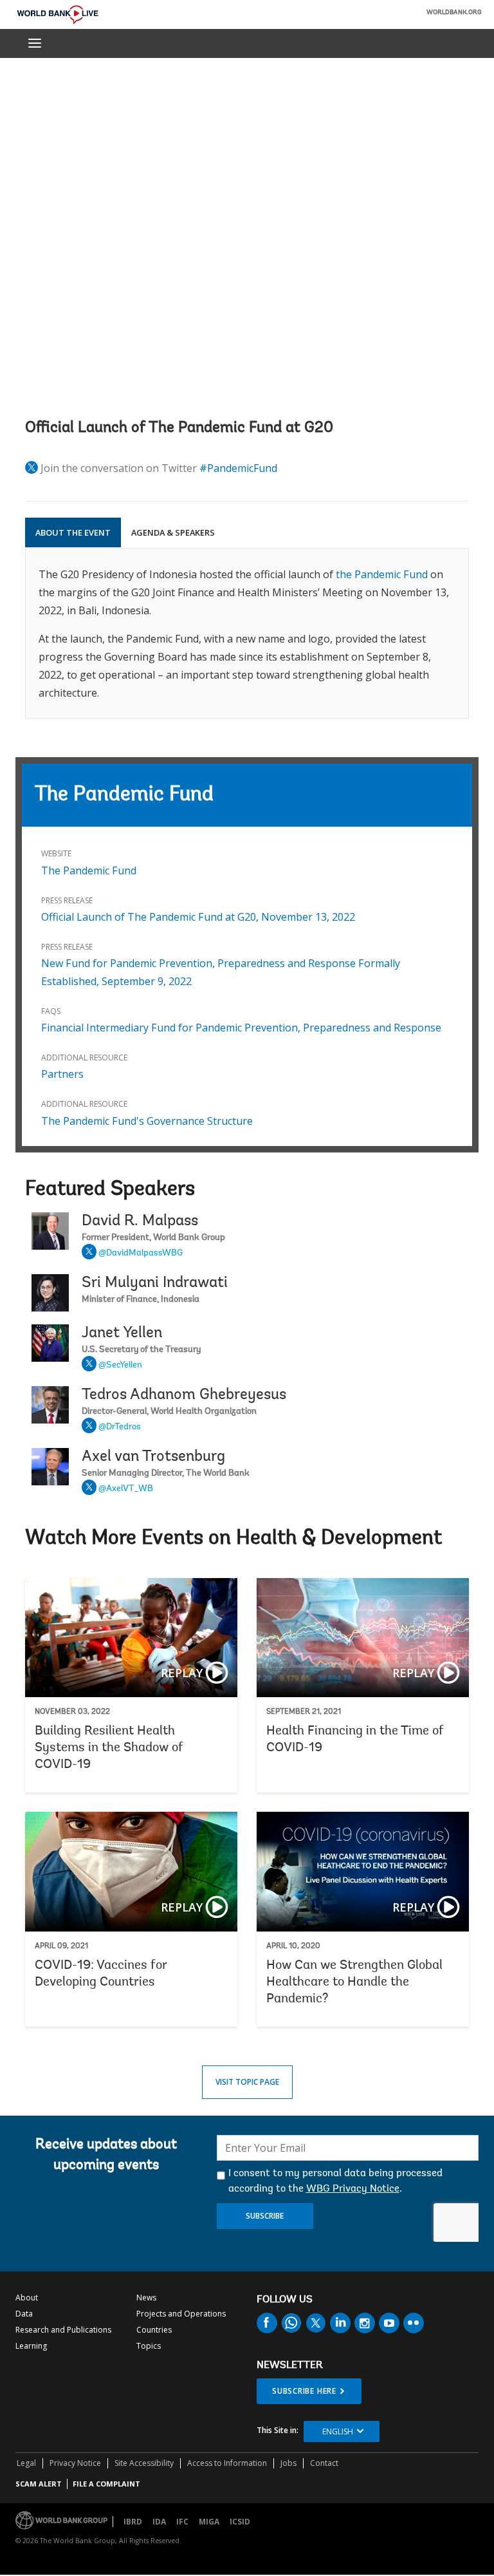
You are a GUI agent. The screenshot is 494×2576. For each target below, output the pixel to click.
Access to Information (227, 2463)
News (146, 2298)
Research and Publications (63, 2330)
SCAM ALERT (39, 2484)
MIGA (209, 2522)
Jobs (288, 2463)
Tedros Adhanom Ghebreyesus (184, 1395)
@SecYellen (120, 1366)
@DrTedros (120, 1427)
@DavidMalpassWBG (141, 1254)
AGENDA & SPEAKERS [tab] (173, 532)
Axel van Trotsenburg (153, 1457)
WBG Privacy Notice (353, 2189)
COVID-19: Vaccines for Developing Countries (131, 1919)
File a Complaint (106, 2484)
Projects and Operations (181, 2314)
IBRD (133, 2522)
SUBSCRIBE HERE (304, 2391)
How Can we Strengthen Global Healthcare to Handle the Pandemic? (363, 1919)
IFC (182, 2522)
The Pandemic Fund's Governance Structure (147, 1121)
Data (24, 2314)
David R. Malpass (140, 1221)
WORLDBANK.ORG (454, 13)
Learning (31, 2346)
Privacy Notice (75, 2463)
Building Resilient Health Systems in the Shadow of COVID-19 (131, 1686)
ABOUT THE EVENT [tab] (73, 532)
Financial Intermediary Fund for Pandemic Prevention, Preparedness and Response (241, 1028)
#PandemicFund (238, 468)
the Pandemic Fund (382, 574)
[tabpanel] (247, 633)
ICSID (240, 2522)
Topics (149, 2346)
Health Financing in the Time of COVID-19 (363, 1686)
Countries (154, 2330)
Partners (62, 1074)
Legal (26, 2463)
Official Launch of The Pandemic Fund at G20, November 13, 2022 (198, 917)
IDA (159, 2522)
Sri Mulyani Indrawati (155, 1283)
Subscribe (265, 2216)
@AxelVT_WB (126, 1489)
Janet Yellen (122, 1333)
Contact (324, 2463)
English (338, 2431)
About (27, 2298)
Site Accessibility (144, 2463)
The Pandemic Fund (89, 870)
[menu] (35, 43)
